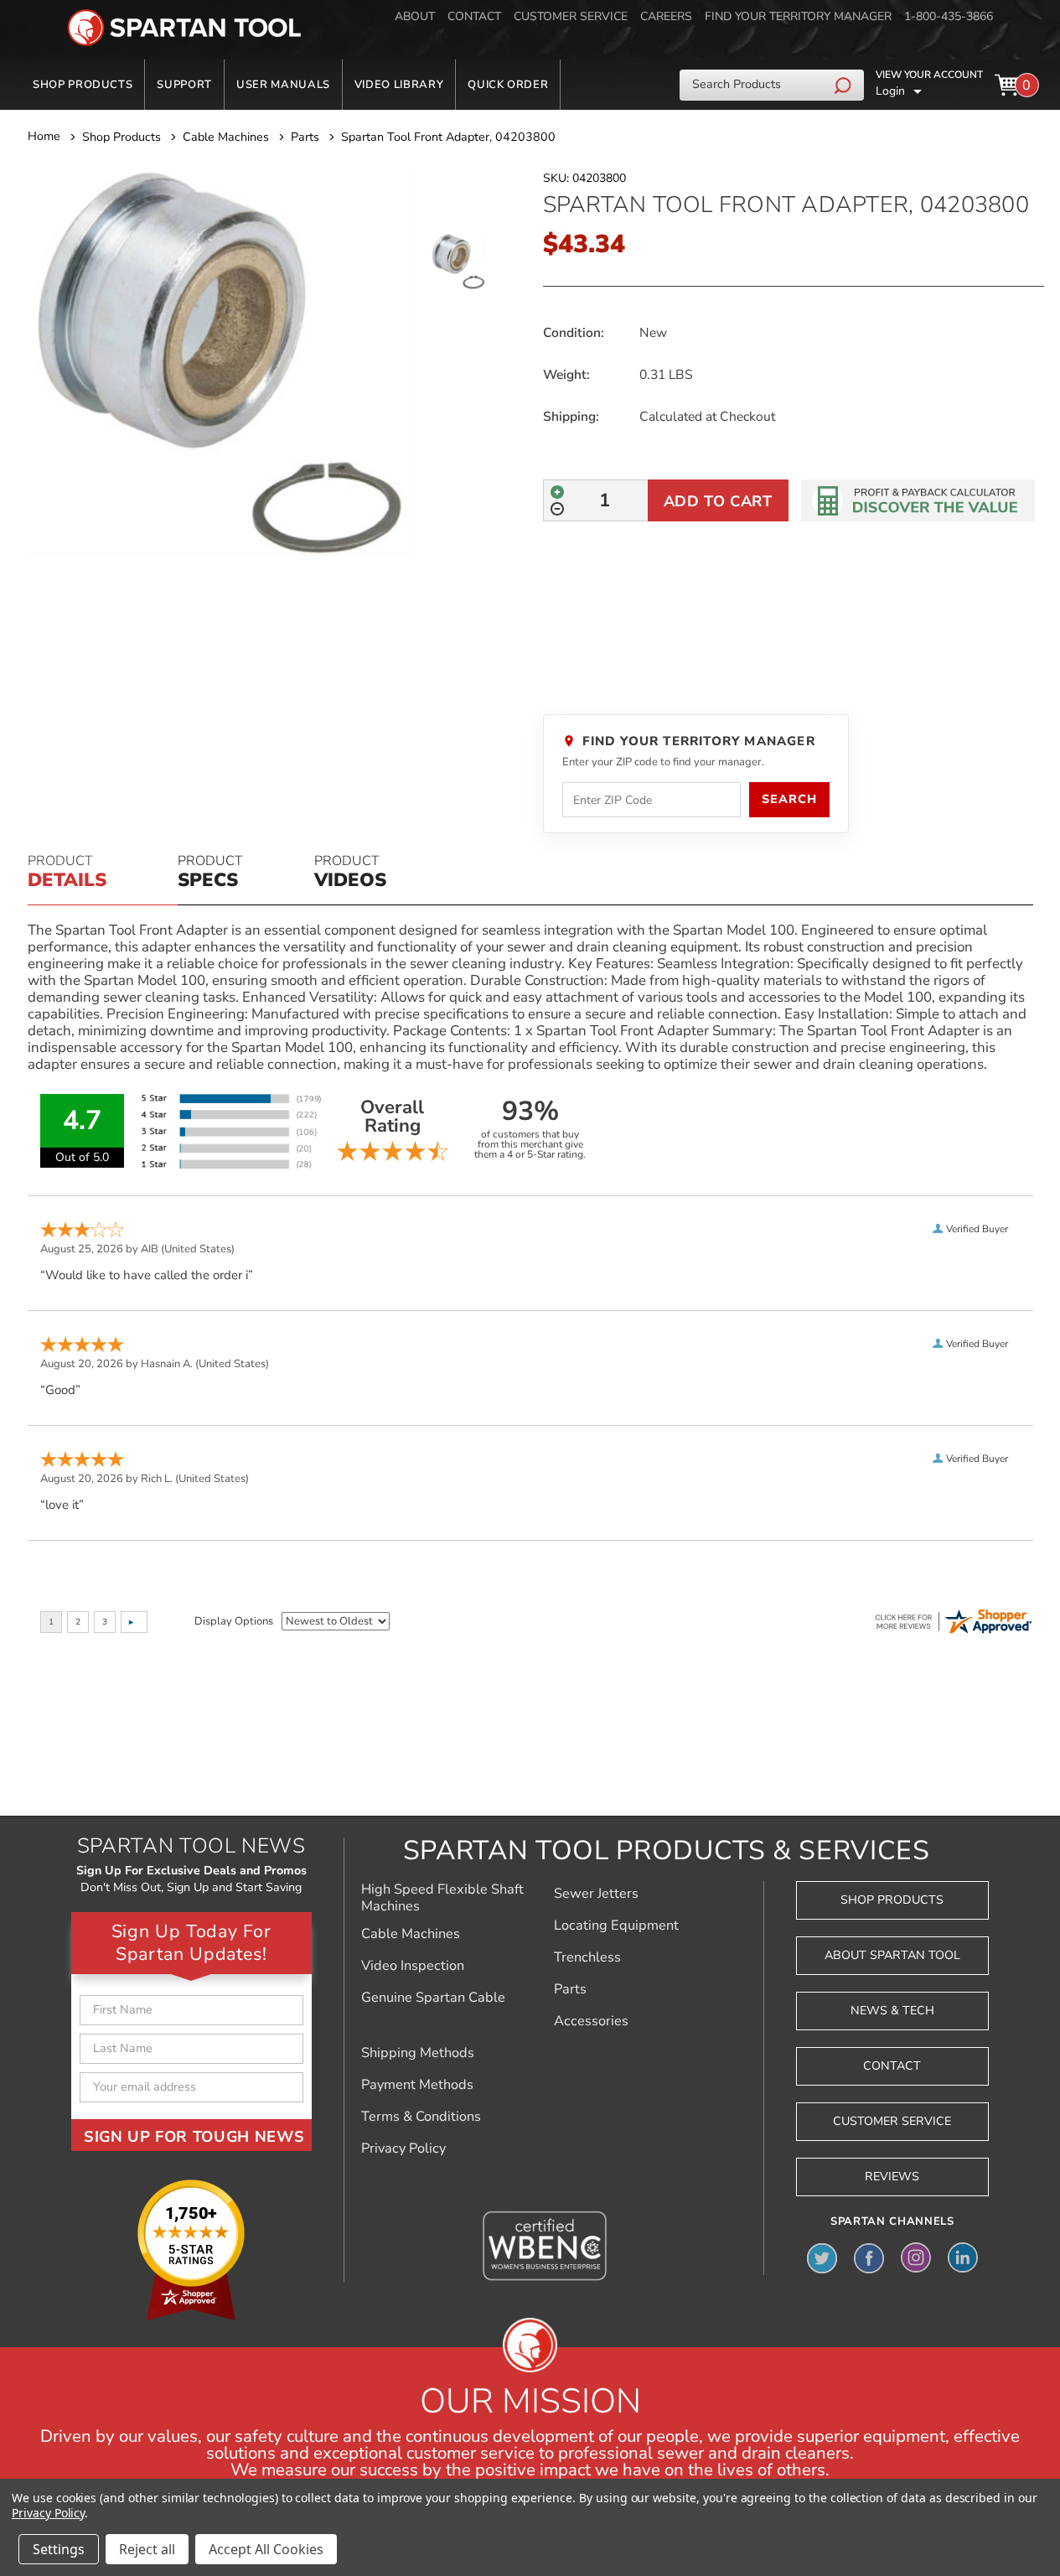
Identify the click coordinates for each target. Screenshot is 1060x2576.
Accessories (591, 2021)
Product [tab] (67, 873)
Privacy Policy (403, 2148)
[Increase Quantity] (557, 492)
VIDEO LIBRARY (399, 85)
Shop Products (83, 85)
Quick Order (508, 85)
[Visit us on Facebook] (869, 2257)
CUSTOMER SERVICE (571, 16)
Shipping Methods (418, 2053)
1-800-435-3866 (949, 16)
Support (184, 85)
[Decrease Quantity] (557, 509)
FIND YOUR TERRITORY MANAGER (798, 16)
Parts (570, 1989)
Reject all (147, 2549)
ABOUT (415, 16)
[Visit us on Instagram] (916, 2257)
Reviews (892, 2177)
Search (789, 799)
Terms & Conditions (421, 2117)
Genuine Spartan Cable (433, 1998)
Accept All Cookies (266, 2549)
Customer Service (892, 2121)
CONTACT (474, 16)
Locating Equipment (616, 1926)
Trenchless (587, 1957)
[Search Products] (845, 85)
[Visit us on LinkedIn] (963, 2257)
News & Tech (892, 2011)
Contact (892, 2066)
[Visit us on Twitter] (822, 2257)
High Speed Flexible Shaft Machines (442, 1898)
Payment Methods (417, 2085)
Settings (59, 2549)
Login (890, 91)
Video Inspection (413, 1966)
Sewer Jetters (596, 1894)
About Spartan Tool (892, 1955)
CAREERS (666, 16)
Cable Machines (411, 1934)
